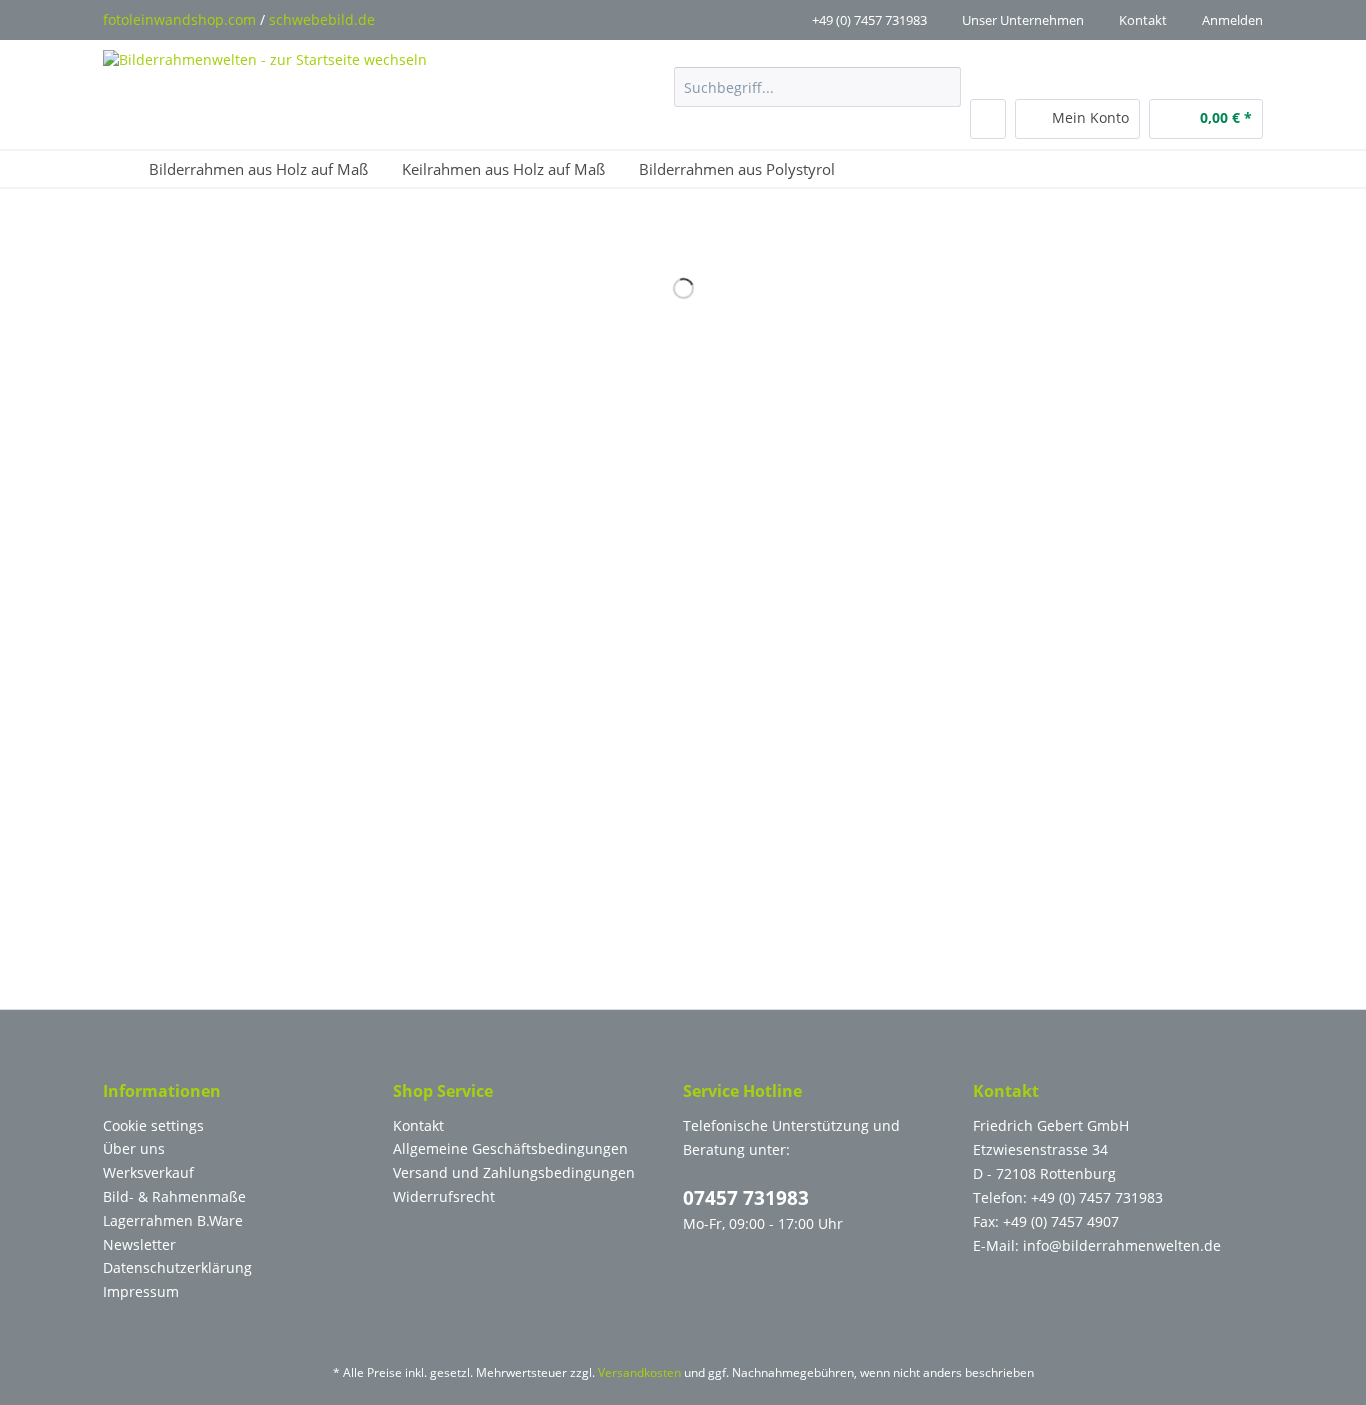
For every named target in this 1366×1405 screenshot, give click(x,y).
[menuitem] (817, 96)
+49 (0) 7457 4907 (1061, 1221)
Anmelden (1232, 20)
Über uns (134, 1148)
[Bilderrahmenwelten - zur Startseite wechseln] (265, 88)
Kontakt (1143, 20)
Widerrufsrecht (444, 1196)
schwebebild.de (322, 19)
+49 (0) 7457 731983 (869, 20)
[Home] (117, 169)
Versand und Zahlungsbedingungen (514, 1172)
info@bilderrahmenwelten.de (1122, 1245)
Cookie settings (153, 1125)
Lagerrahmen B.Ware (173, 1220)
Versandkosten (639, 1372)
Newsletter (139, 1244)
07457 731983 (746, 1198)
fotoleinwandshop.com (179, 19)
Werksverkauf (148, 1172)
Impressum (141, 1291)
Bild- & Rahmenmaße (174, 1196)
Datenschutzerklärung (177, 1267)
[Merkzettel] (988, 119)
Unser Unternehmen (1023, 20)
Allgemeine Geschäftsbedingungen (510, 1148)
